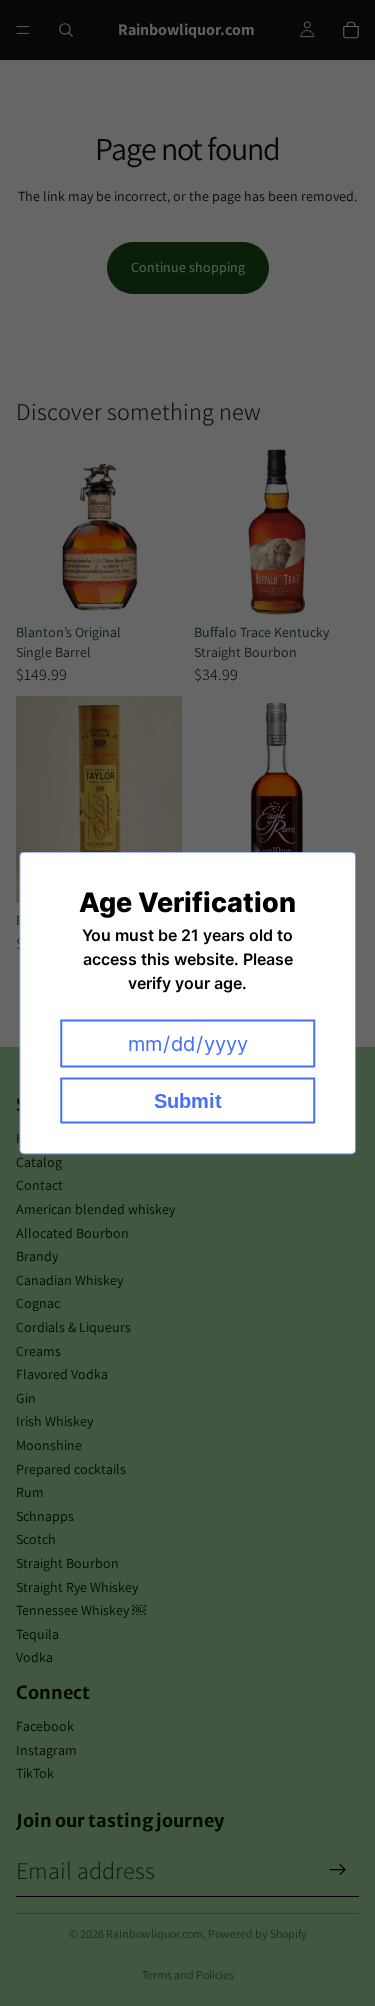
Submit (188, 1101)
